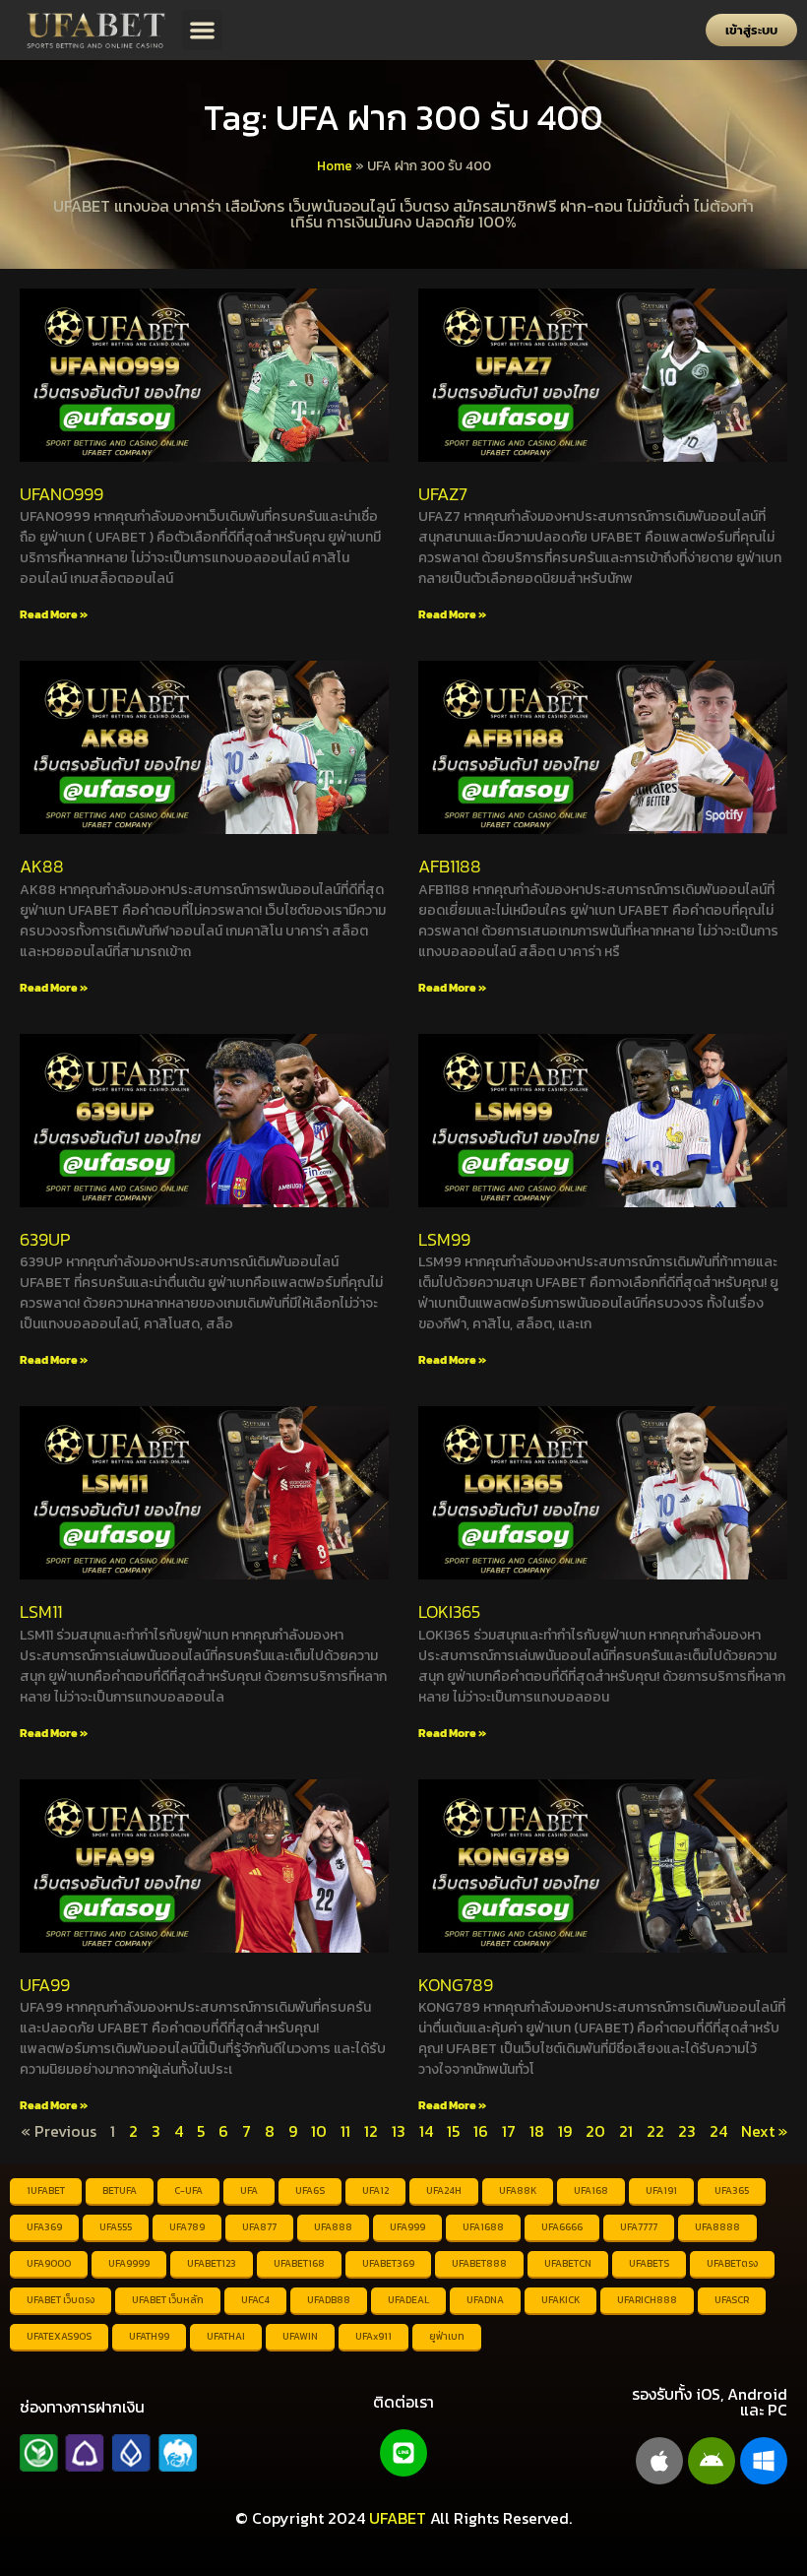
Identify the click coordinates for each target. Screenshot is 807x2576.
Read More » (54, 614)
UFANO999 (62, 494)
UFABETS (649, 2263)
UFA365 (732, 2190)
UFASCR (732, 2300)
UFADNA (485, 2300)
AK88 (42, 866)
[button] (202, 30)
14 (426, 2131)
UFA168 (591, 2190)
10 (319, 2131)
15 (453, 2131)
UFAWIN (300, 2336)
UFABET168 (299, 2263)
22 (655, 2131)
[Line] (403, 2453)
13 (399, 2131)
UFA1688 (483, 2227)
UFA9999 (129, 2263)
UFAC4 (255, 2300)
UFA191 (661, 2190)
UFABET (398, 2518)
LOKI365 (449, 1611)
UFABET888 (479, 2263)
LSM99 (444, 1239)
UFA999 (407, 2227)
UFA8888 (717, 2227)
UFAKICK (560, 2300)
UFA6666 (562, 2227)
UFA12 (375, 2190)
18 (537, 2131)
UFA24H (444, 2190)
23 (687, 2131)
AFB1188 (450, 866)
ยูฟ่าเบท (447, 2336)
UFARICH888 (647, 2300)
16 (481, 2131)
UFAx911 (373, 2336)
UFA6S (310, 2190)
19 (565, 2131)
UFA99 (45, 1985)
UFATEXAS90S (59, 2336)
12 (371, 2131)
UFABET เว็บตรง (61, 2300)
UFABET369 (388, 2263)
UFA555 (116, 2227)
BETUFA (120, 2190)
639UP (45, 1239)
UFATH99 (149, 2336)
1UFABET (46, 2190)
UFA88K (518, 2190)
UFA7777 (639, 2227)
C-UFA (188, 2190)
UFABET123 (212, 2263)
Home (335, 165)
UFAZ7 (443, 494)
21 (626, 2131)
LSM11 (41, 1611)
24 (718, 2131)
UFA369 (44, 2227)
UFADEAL (408, 2300)
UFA (249, 2190)
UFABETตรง (732, 2263)
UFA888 (333, 2227)
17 (509, 2131)
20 (595, 2131)
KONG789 (456, 1985)
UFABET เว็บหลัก (168, 2300)
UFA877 (259, 2227)
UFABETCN (568, 2263)
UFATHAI (226, 2336)
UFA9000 (49, 2263)
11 (345, 2131)
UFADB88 (329, 2300)
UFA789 (187, 2227)
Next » (764, 2131)
